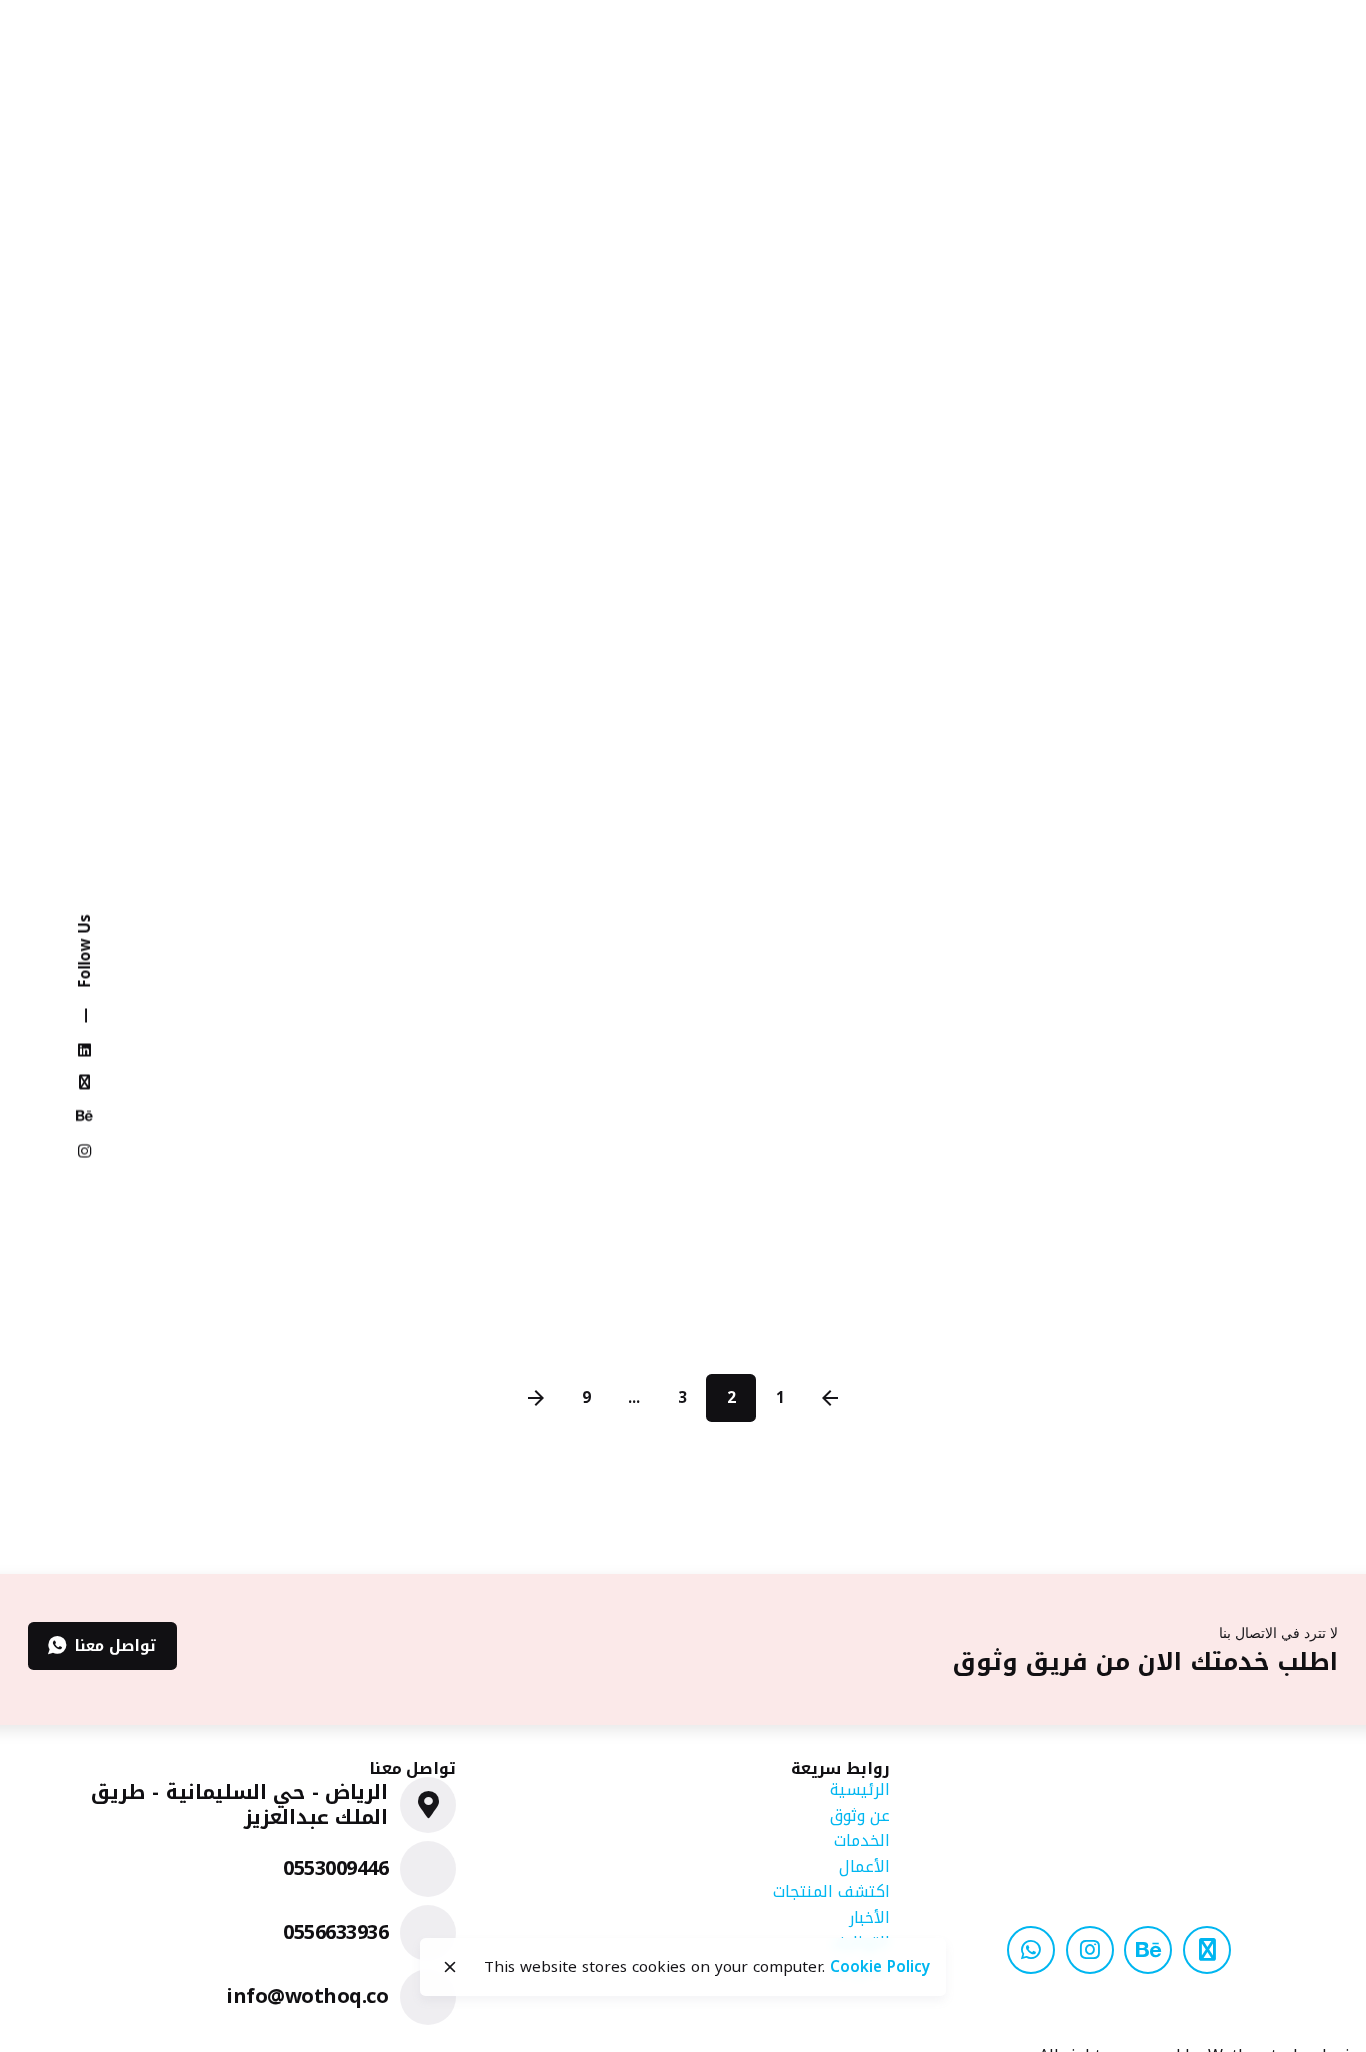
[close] (450, 1967)
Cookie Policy (880, 1967)
